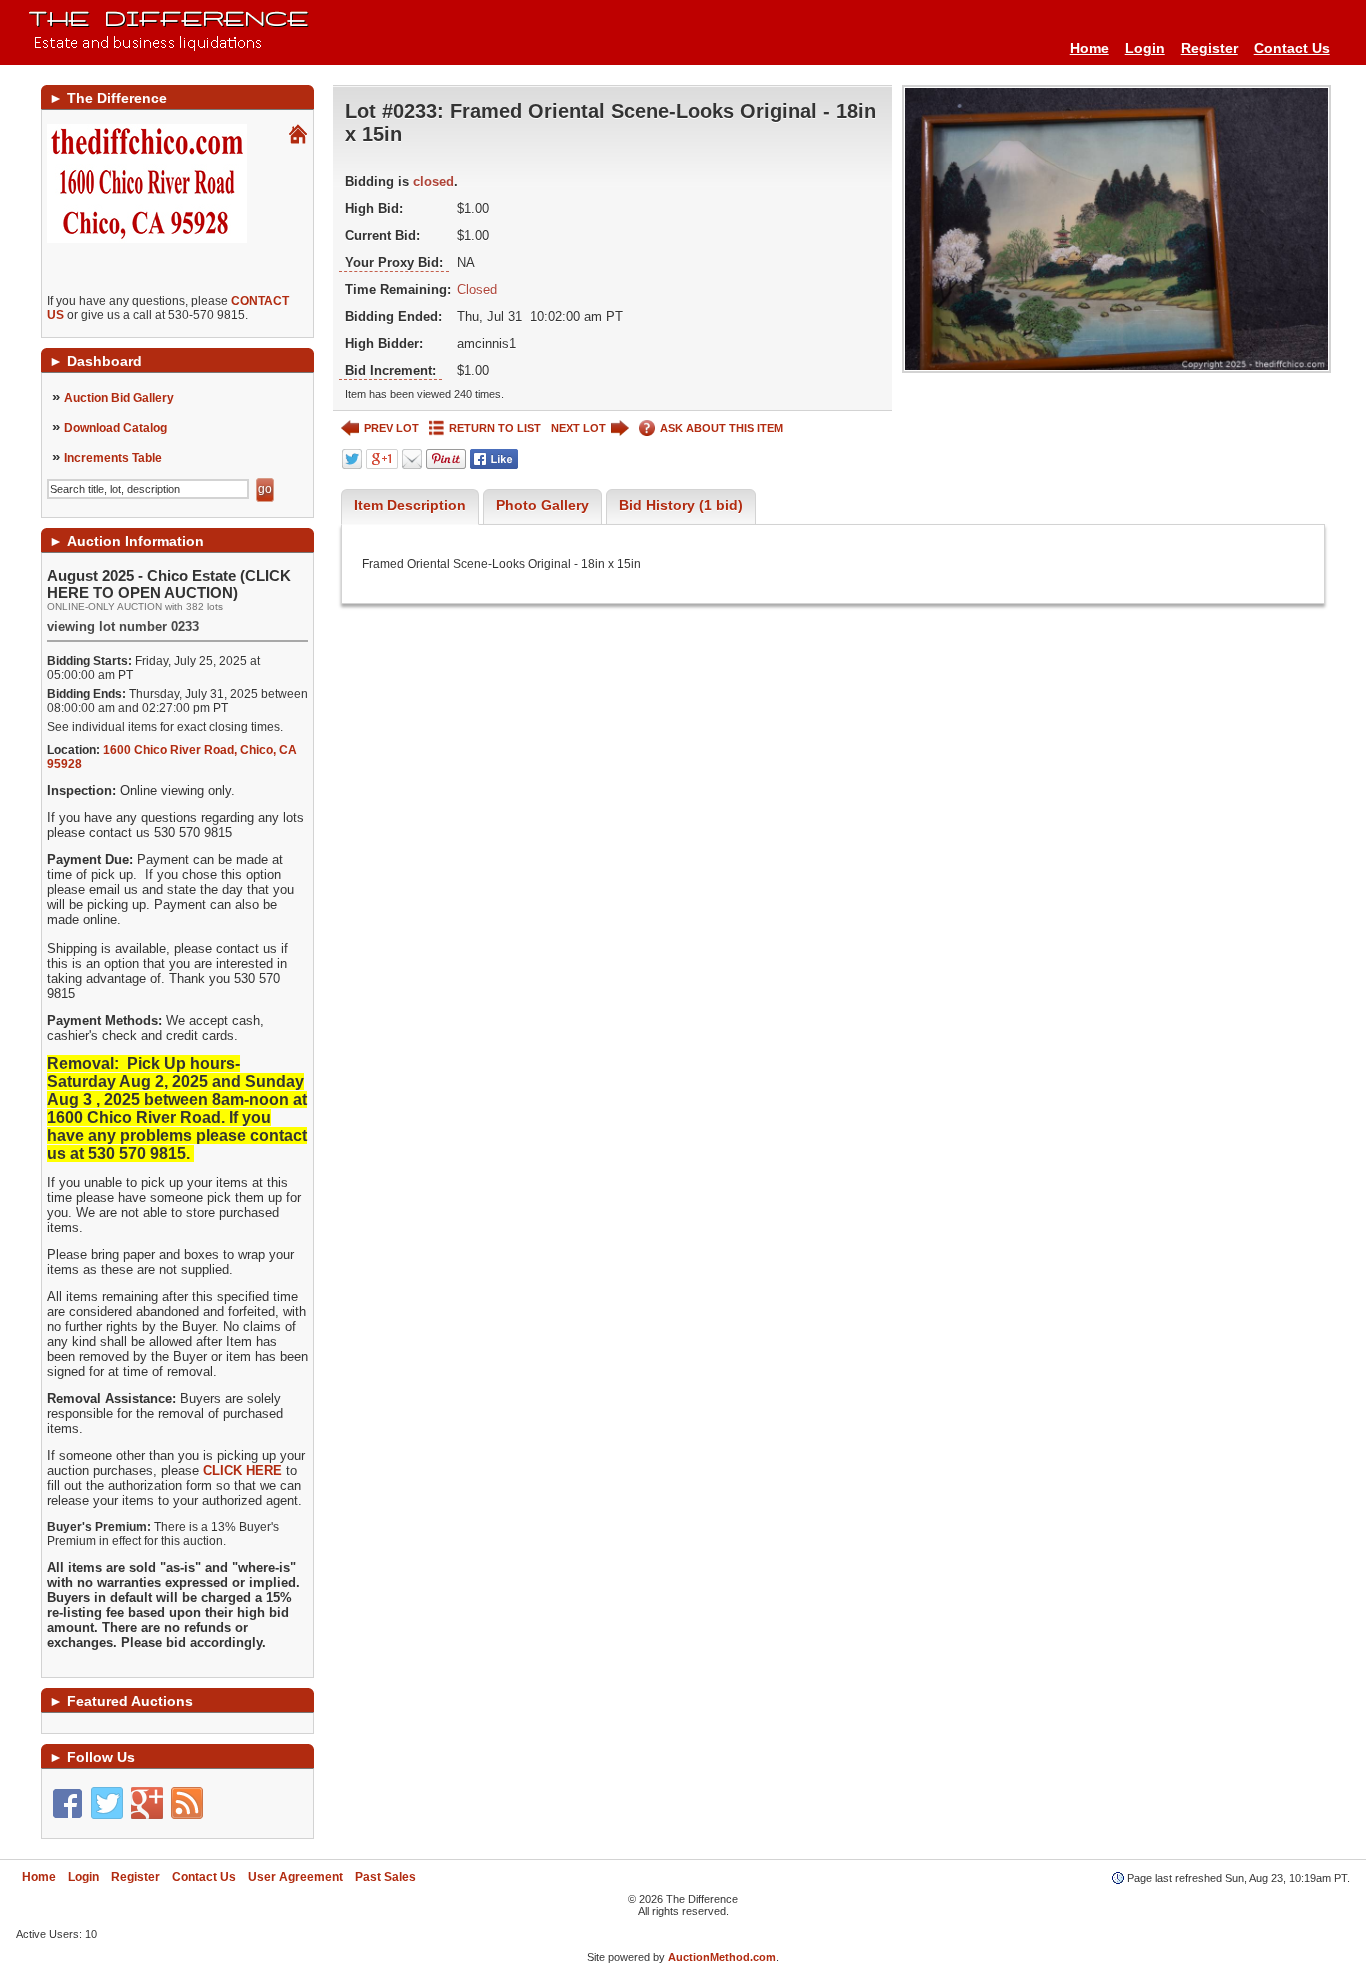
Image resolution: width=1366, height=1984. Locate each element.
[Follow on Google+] (147, 1803)
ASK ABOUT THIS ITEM (721, 428)
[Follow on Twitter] (107, 1803)
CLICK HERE (242, 1470)
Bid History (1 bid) (681, 505)
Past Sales (385, 1877)
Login (1145, 48)
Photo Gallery (542, 505)
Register (1209, 48)
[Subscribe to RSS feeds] (187, 1803)
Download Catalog (115, 428)
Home (1089, 48)
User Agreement (295, 1877)
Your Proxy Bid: (394, 262)
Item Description (410, 505)
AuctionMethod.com (722, 1957)
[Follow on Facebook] (67, 1803)
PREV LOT (391, 428)
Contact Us (1292, 48)
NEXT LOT (578, 428)
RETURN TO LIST (495, 428)
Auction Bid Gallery (119, 398)
